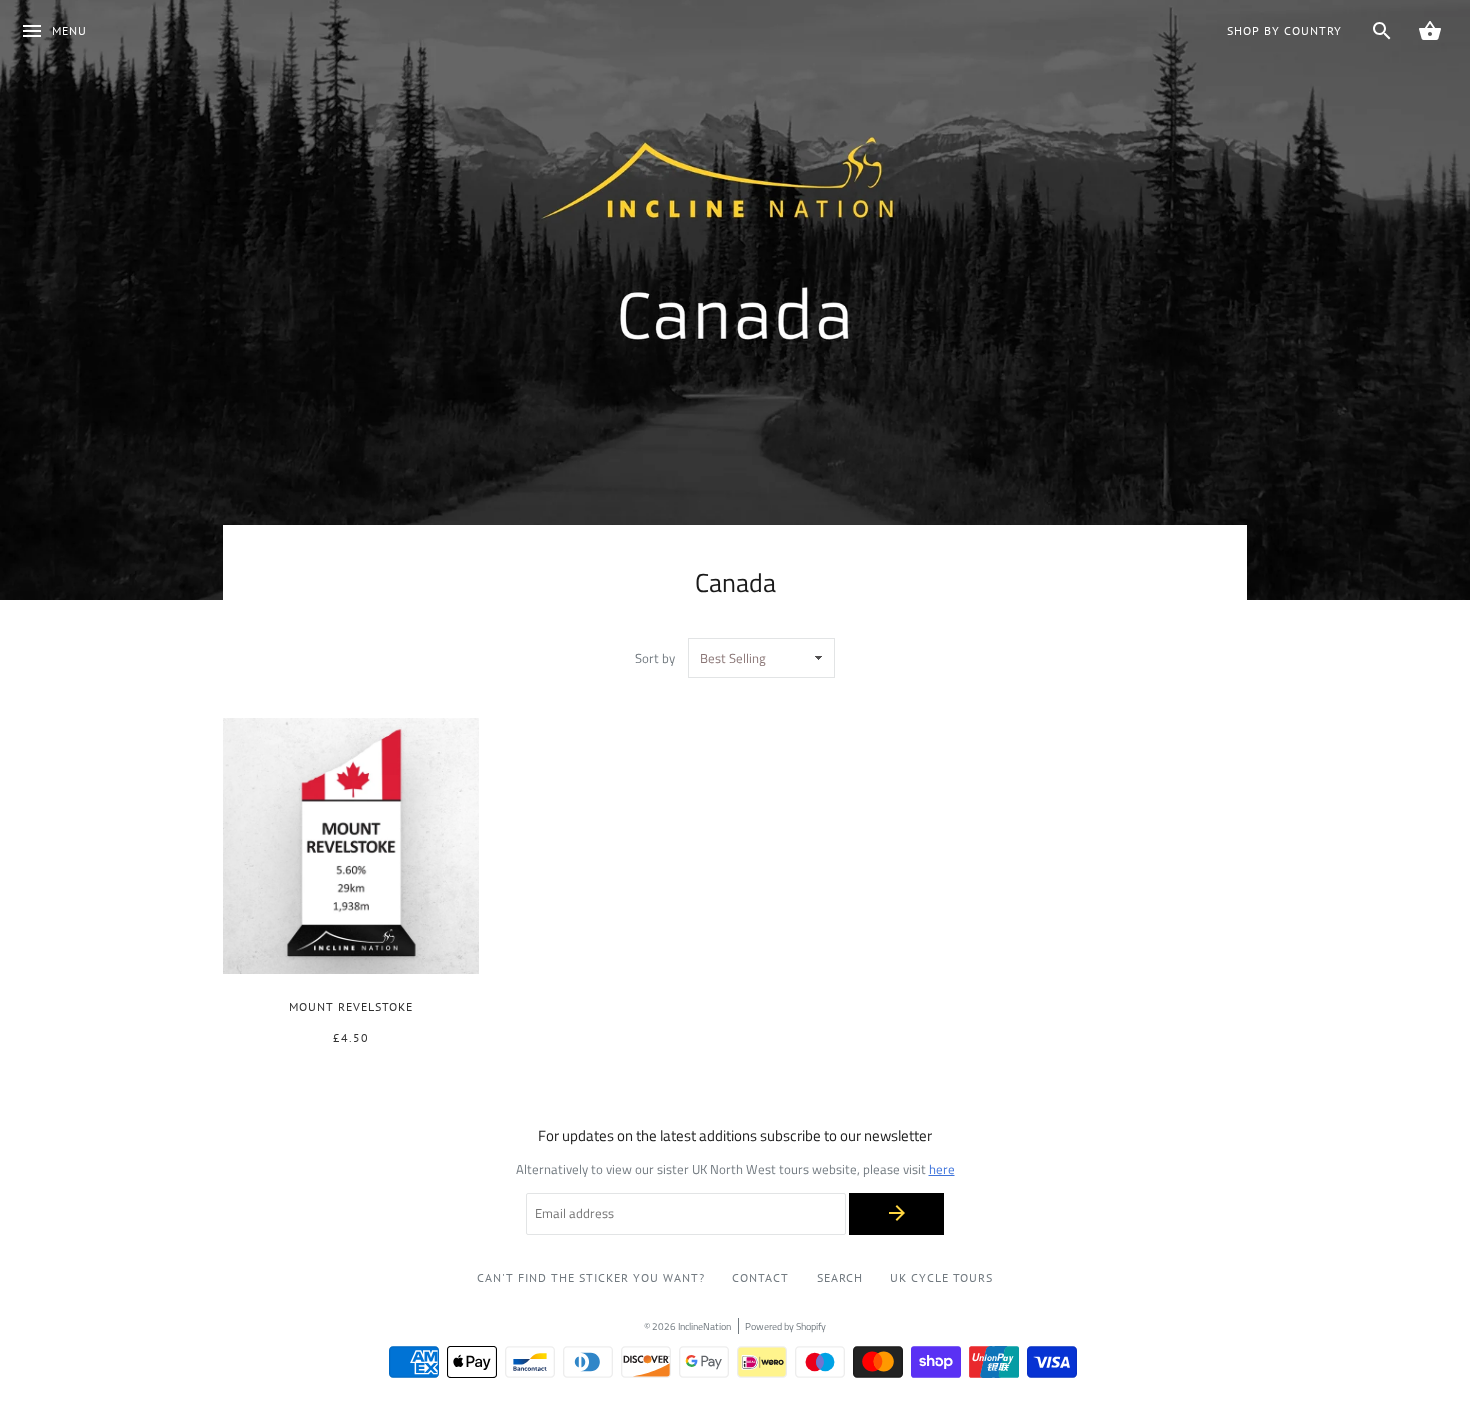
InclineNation (704, 1326)
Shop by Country (1284, 30)
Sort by (655, 658)
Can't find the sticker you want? (591, 1277)
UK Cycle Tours (941, 1277)
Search (840, 1277)
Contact (760, 1277)
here (942, 1169)
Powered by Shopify (785, 1326)
